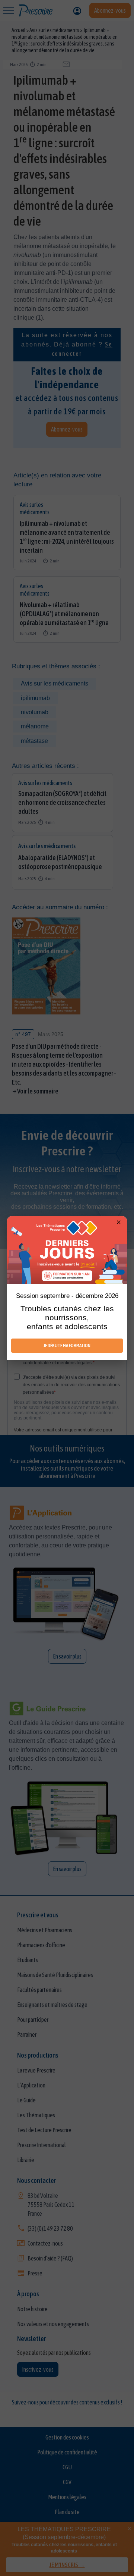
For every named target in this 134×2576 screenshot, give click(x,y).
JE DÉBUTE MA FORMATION (67, 1345)
